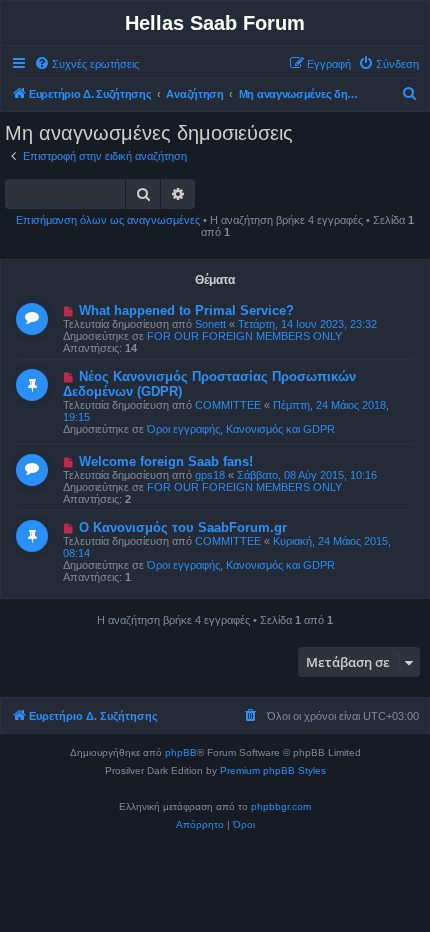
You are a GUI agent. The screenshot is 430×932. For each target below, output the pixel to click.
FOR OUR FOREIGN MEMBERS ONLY (244, 336)
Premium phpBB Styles (273, 770)
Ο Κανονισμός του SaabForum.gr (183, 527)
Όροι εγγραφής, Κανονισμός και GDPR (241, 429)
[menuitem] (86, 64)
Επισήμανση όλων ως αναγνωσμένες (108, 220)
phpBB (181, 752)
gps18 (210, 475)
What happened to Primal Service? (186, 310)
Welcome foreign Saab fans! (166, 461)
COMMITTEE (228, 405)
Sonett (210, 324)
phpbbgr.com (281, 806)
